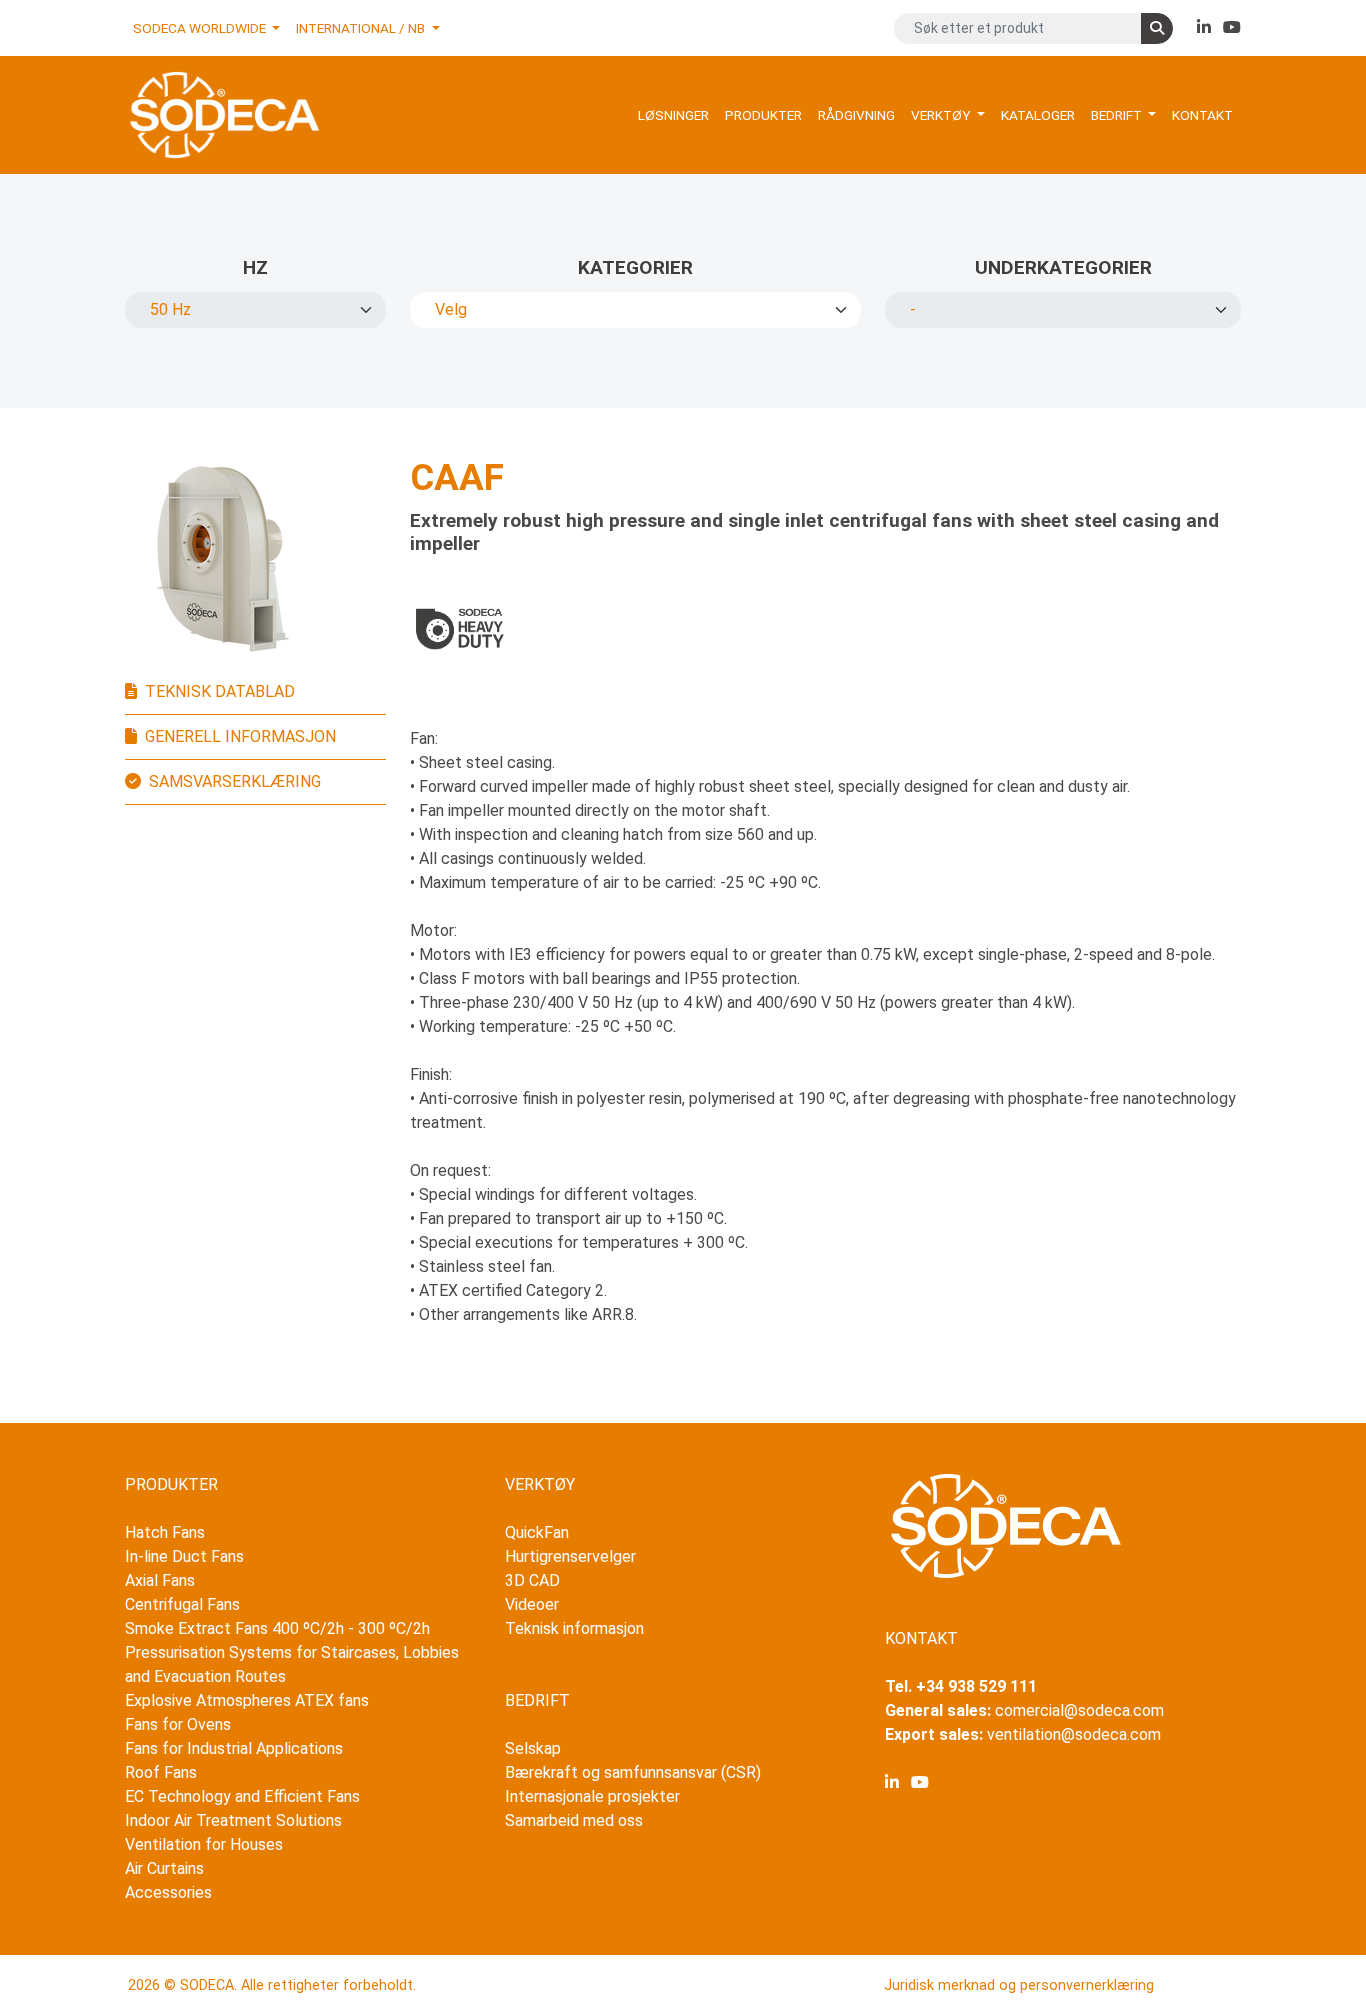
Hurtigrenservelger (570, 1556)
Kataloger (1038, 115)
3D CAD (532, 1580)
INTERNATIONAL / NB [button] (362, 28)
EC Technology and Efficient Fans (242, 1796)
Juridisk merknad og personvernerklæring (1019, 1985)
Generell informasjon (240, 736)
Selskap (533, 1748)
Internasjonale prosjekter (592, 1796)
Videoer (532, 1604)
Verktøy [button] (942, 115)
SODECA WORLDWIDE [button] (201, 28)
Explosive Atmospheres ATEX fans (247, 1700)
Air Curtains (164, 1868)
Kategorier (635, 267)
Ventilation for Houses (204, 1844)
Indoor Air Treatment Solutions (233, 1820)
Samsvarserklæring (235, 781)
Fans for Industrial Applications (234, 1748)
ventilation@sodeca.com (1074, 1734)
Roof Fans (161, 1772)
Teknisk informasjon (574, 1628)
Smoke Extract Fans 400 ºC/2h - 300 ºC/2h (277, 1628)
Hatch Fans (165, 1532)
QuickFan (537, 1532)
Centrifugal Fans (182, 1604)
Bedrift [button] (1118, 115)
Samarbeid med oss (574, 1820)
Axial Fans (160, 1580)
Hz (255, 267)
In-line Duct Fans (184, 1556)
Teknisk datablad (220, 691)
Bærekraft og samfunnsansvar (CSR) (633, 1772)
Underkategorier (1063, 267)
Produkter (763, 115)
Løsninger (673, 115)
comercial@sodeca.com (1079, 1710)
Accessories (168, 1892)
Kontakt (1202, 115)
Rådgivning (856, 115)
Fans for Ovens (178, 1724)
